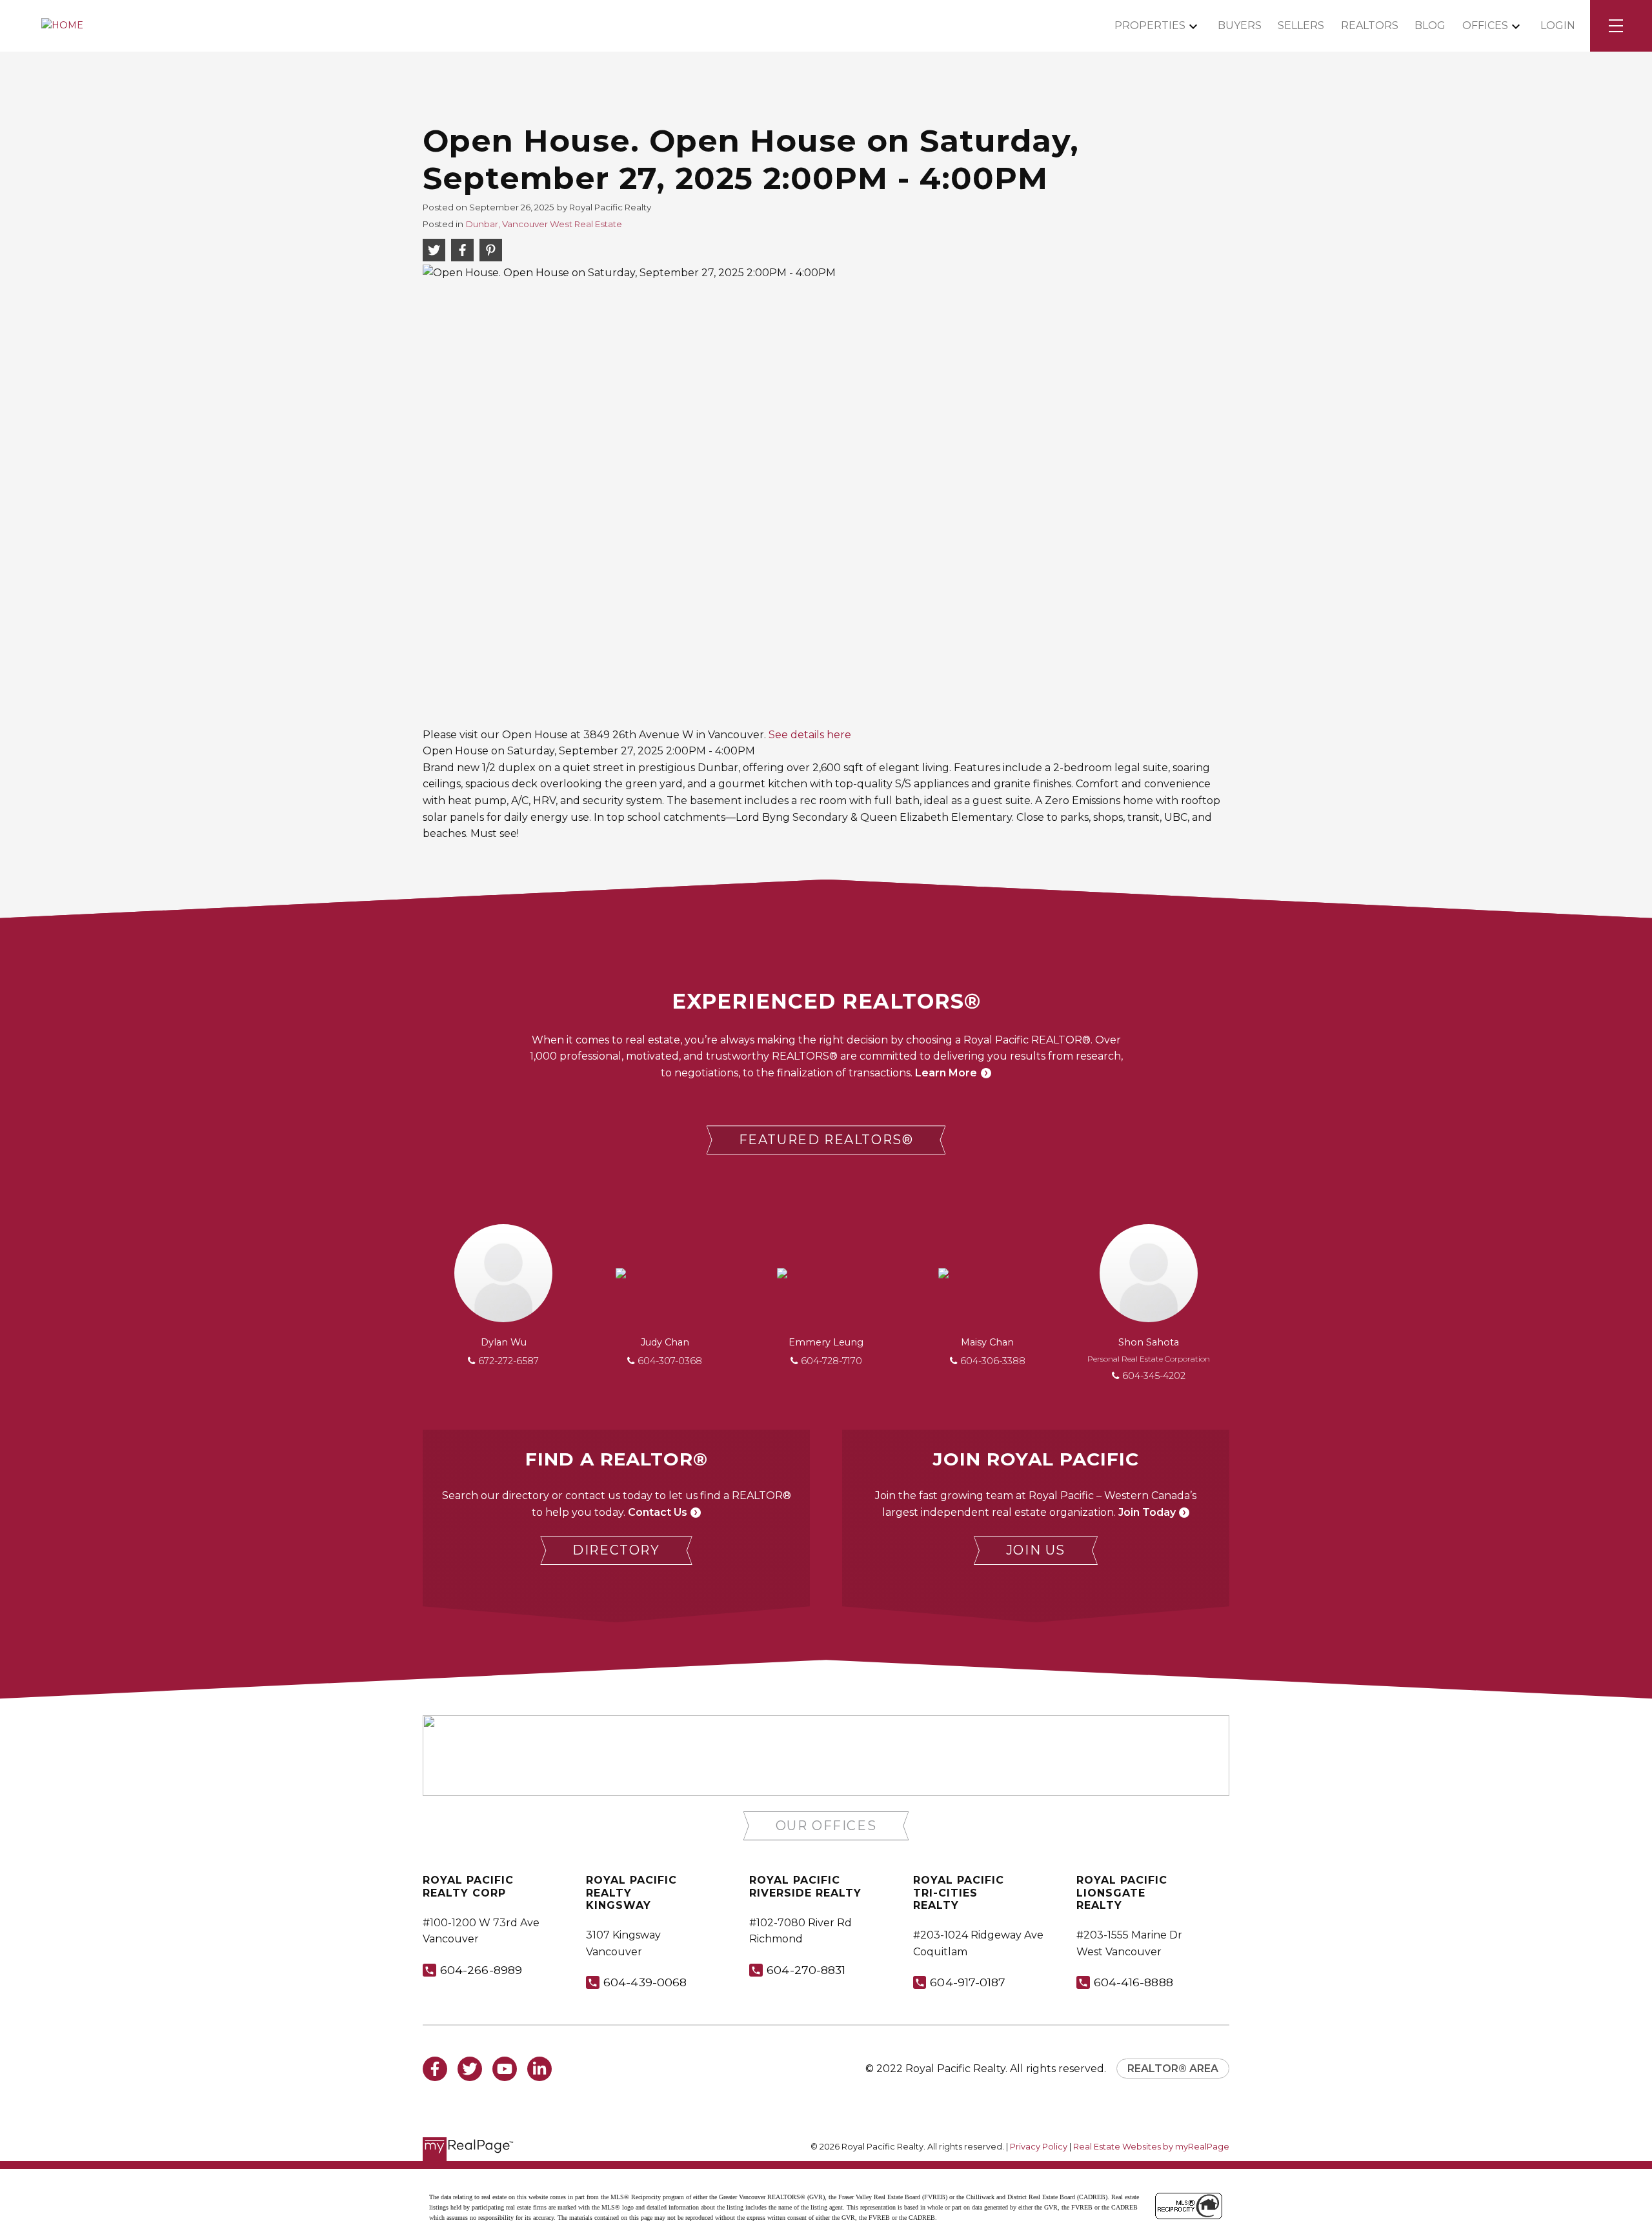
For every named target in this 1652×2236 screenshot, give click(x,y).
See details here (810, 735)
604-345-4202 (1154, 1376)
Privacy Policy (1039, 2147)
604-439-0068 (645, 1982)
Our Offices (826, 1826)
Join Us (1036, 1550)
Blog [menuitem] (1430, 25)
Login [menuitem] (1558, 25)
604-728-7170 (831, 1361)
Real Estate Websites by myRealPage (1151, 2147)
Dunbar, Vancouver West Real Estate (544, 224)
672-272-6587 (509, 1361)
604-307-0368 (670, 1361)
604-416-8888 (1133, 1982)
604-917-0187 (968, 1982)
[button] (826, 1140)
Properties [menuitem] (1150, 25)
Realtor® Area (1173, 2069)
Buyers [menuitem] (1240, 25)
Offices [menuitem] (1485, 25)
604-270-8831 (806, 1970)
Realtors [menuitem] (1370, 25)
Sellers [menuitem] (1301, 25)
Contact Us (658, 1512)
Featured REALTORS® (826, 1140)
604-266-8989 (481, 1970)
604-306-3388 (993, 1361)
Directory (616, 1550)
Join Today (1147, 1512)
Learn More (946, 1073)
